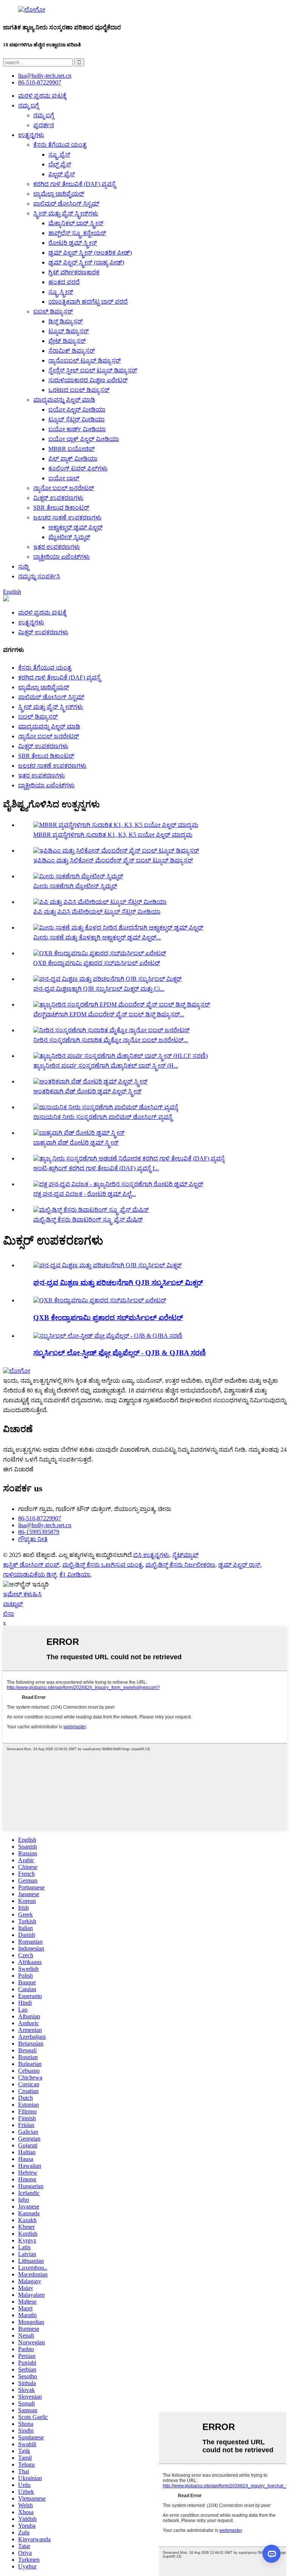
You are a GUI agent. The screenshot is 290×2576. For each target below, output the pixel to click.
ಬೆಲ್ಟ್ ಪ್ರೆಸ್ (60, 164)
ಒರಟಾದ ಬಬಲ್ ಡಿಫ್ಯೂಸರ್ (79, 390)
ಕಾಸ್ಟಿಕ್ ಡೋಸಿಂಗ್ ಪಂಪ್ (31, 1565)
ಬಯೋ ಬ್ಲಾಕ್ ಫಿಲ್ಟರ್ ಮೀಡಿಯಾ (84, 439)
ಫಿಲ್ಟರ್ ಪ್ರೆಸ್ (62, 174)
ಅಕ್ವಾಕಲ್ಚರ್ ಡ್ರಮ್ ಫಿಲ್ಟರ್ (76, 527)
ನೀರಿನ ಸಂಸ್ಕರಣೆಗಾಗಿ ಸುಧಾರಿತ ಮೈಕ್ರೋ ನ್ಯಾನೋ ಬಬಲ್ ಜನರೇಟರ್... (111, 1040)
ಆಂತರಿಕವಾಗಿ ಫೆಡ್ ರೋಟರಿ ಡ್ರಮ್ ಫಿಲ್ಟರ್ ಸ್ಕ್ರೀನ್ (87, 1091)
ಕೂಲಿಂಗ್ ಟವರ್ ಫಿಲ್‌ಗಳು (78, 468)
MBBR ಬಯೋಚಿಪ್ (72, 449)
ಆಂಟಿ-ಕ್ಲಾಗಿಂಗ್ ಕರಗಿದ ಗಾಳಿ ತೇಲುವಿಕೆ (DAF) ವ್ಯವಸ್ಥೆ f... (96, 1168)
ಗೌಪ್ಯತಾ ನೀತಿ (33, 1539)
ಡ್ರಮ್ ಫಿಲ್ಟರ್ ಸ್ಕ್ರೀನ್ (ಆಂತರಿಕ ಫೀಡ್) (90, 253)
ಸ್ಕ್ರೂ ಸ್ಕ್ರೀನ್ (61, 292)
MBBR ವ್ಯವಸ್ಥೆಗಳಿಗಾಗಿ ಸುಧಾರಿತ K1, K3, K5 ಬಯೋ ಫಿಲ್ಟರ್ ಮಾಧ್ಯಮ (113, 835)
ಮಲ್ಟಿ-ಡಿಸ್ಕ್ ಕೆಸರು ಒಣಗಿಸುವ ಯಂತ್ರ (102, 1565)
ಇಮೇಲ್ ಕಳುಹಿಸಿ (22, 1594)
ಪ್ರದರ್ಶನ (44, 125)
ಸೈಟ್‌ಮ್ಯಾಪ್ (185, 1555)
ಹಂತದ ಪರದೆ (64, 282)
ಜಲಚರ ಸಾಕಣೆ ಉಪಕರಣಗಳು (67, 517)
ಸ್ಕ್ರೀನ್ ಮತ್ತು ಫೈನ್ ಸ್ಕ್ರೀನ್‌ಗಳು (66, 213)
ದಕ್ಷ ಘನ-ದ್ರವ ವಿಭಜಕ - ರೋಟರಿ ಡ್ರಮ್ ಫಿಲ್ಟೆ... (85, 1194)
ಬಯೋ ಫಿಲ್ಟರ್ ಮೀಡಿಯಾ (77, 410)
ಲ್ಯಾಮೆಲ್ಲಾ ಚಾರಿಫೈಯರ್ (59, 194)
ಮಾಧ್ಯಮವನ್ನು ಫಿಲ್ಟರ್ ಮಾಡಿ (64, 400)
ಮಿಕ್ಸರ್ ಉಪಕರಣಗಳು (58, 498)
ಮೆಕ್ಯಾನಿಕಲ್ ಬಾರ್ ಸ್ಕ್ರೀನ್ (76, 223)
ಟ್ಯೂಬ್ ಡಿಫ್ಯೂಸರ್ (69, 331)
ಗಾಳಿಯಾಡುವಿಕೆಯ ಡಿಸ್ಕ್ (30, 1575)
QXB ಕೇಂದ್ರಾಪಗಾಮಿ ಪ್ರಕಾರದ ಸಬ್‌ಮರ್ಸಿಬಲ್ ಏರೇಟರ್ (97, 963)
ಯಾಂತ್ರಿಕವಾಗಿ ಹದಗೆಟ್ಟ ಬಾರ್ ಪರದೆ (88, 302)
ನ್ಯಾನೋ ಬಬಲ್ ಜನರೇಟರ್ (64, 488)
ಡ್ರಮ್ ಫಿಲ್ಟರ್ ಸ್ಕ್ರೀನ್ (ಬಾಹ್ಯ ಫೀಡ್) (86, 262)
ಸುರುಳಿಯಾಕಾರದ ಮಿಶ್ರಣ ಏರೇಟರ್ (88, 380)
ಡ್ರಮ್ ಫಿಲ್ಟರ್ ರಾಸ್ (239, 1565)
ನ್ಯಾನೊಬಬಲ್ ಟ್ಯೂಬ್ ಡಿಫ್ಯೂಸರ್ (85, 360)
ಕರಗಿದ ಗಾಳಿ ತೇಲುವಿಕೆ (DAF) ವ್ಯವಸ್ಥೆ (74, 184)
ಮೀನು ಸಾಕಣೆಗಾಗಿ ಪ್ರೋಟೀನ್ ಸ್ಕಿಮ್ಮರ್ (75, 886)
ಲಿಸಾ (8, 1614)
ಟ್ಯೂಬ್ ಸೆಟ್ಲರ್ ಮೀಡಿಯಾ (76, 419)
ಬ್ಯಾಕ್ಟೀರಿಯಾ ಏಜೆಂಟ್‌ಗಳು (62, 557)
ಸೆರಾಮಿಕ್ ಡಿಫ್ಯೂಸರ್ (72, 351)
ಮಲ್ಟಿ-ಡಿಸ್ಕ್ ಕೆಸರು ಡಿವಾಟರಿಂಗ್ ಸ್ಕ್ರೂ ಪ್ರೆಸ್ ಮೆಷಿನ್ (88, 1220)
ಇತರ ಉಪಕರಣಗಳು (57, 547)
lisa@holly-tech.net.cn (45, 1525)
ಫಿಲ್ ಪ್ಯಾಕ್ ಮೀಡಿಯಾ (73, 459)
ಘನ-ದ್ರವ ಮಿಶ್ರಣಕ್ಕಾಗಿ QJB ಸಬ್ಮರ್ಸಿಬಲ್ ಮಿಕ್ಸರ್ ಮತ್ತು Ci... (99, 989)
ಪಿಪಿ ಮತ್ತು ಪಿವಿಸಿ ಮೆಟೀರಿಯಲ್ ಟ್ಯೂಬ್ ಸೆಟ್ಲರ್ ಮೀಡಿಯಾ (97, 912)
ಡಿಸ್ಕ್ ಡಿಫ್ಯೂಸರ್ (66, 321)
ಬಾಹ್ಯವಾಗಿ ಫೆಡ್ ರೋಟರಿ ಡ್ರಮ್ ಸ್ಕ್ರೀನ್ (76, 1143)
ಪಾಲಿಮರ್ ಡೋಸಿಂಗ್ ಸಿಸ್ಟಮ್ (66, 204)
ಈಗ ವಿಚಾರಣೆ (18, 1469)
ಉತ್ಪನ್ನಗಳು (31, 135)
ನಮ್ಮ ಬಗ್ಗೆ (29, 105)
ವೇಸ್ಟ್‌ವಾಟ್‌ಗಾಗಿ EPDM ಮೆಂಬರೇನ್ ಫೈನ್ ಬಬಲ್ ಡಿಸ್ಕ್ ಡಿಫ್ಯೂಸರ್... (109, 1014)
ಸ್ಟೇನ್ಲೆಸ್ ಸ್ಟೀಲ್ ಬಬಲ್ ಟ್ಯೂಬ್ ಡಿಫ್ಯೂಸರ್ (93, 370)
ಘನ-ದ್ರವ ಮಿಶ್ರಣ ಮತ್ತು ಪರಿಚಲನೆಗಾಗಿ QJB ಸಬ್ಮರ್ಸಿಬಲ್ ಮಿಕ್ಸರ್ (118, 1283)
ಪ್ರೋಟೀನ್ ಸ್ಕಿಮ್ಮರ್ (69, 537)
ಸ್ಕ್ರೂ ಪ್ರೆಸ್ (59, 154)
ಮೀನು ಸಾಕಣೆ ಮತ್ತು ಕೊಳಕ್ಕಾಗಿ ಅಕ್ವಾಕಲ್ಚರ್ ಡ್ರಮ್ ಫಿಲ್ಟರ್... (97, 937)
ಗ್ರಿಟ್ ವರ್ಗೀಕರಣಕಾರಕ (74, 272)
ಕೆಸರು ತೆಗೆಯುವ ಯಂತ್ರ (60, 145)
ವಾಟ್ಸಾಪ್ (13, 1604)
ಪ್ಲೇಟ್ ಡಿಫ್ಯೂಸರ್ (67, 341)
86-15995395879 (39, 1532)
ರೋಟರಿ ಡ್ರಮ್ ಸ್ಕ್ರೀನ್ (73, 243)
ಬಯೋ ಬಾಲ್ (64, 478)
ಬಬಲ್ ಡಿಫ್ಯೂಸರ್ (53, 311)
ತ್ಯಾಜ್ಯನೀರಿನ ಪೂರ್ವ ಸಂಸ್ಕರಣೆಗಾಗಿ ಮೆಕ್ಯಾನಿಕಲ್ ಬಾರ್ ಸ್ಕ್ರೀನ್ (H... (106, 1066)
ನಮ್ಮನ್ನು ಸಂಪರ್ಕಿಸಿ (39, 576)
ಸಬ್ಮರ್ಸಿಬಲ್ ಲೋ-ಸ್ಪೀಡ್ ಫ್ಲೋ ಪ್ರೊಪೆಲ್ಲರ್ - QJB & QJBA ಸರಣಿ (120, 1353)
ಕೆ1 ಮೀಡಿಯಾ (75, 1575)
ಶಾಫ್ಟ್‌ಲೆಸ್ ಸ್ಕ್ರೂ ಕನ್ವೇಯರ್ (77, 233)
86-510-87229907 (40, 1518)
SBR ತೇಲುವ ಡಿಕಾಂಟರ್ (61, 508)
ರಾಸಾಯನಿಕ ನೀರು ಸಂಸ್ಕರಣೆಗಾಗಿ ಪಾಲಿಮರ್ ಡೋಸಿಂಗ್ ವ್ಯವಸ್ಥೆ (103, 1117)
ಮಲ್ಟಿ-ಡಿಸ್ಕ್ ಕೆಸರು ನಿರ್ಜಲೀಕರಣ (180, 1565)
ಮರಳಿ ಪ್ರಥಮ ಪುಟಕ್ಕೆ (42, 96)
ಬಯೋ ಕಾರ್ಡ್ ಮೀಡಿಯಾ (77, 429)
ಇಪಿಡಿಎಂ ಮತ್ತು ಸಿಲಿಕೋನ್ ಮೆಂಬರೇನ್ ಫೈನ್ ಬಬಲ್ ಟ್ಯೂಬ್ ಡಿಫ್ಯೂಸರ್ (113, 860)
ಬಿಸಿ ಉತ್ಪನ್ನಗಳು (151, 1555)
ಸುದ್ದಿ (23, 566)
